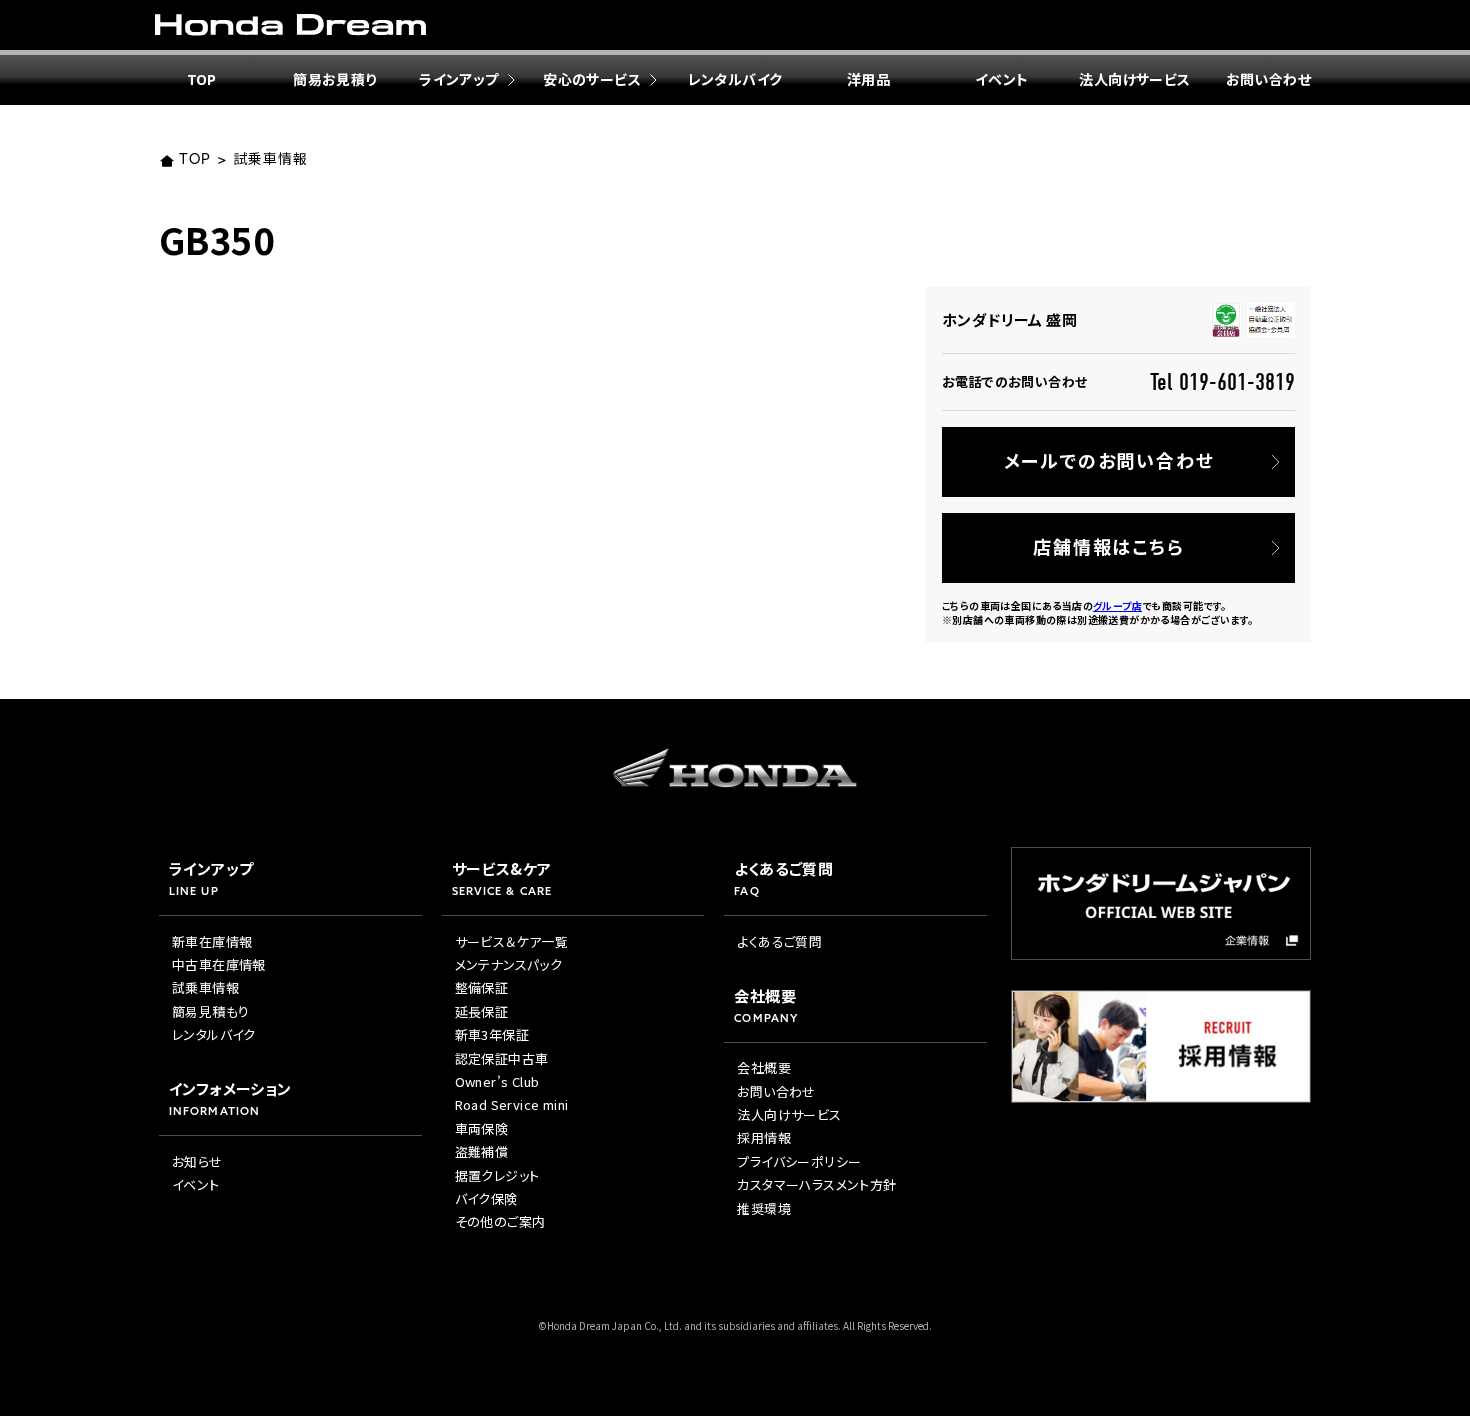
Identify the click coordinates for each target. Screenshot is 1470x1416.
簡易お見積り (334, 79)
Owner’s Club (497, 1081)
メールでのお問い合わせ (1109, 460)
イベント (1002, 79)
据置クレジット (497, 1175)
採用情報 (764, 1137)
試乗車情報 (270, 160)
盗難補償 (482, 1151)
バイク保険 (486, 1198)
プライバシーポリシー (799, 1161)
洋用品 (868, 79)
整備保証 (482, 987)
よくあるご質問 (779, 941)
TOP (202, 79)
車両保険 (482, 1128)
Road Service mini (512, 1104)
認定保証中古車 (502, 1058)
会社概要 (764, 1067)
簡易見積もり (210, 1011)
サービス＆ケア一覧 (512, 941)
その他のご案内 (500, 1221)
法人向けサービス (1134, 79)
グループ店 (1117, 605)
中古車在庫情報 (219, 964)
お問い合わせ (1268, 79)
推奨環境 (764, 1208)
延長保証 (482, 1011)
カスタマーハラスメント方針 (816, 1184)
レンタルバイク (735, 79)
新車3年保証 (492, 1034)
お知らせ (197, 1161)
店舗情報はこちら (1108, 546)
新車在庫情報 (212, 941)
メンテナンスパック (509, 964)
